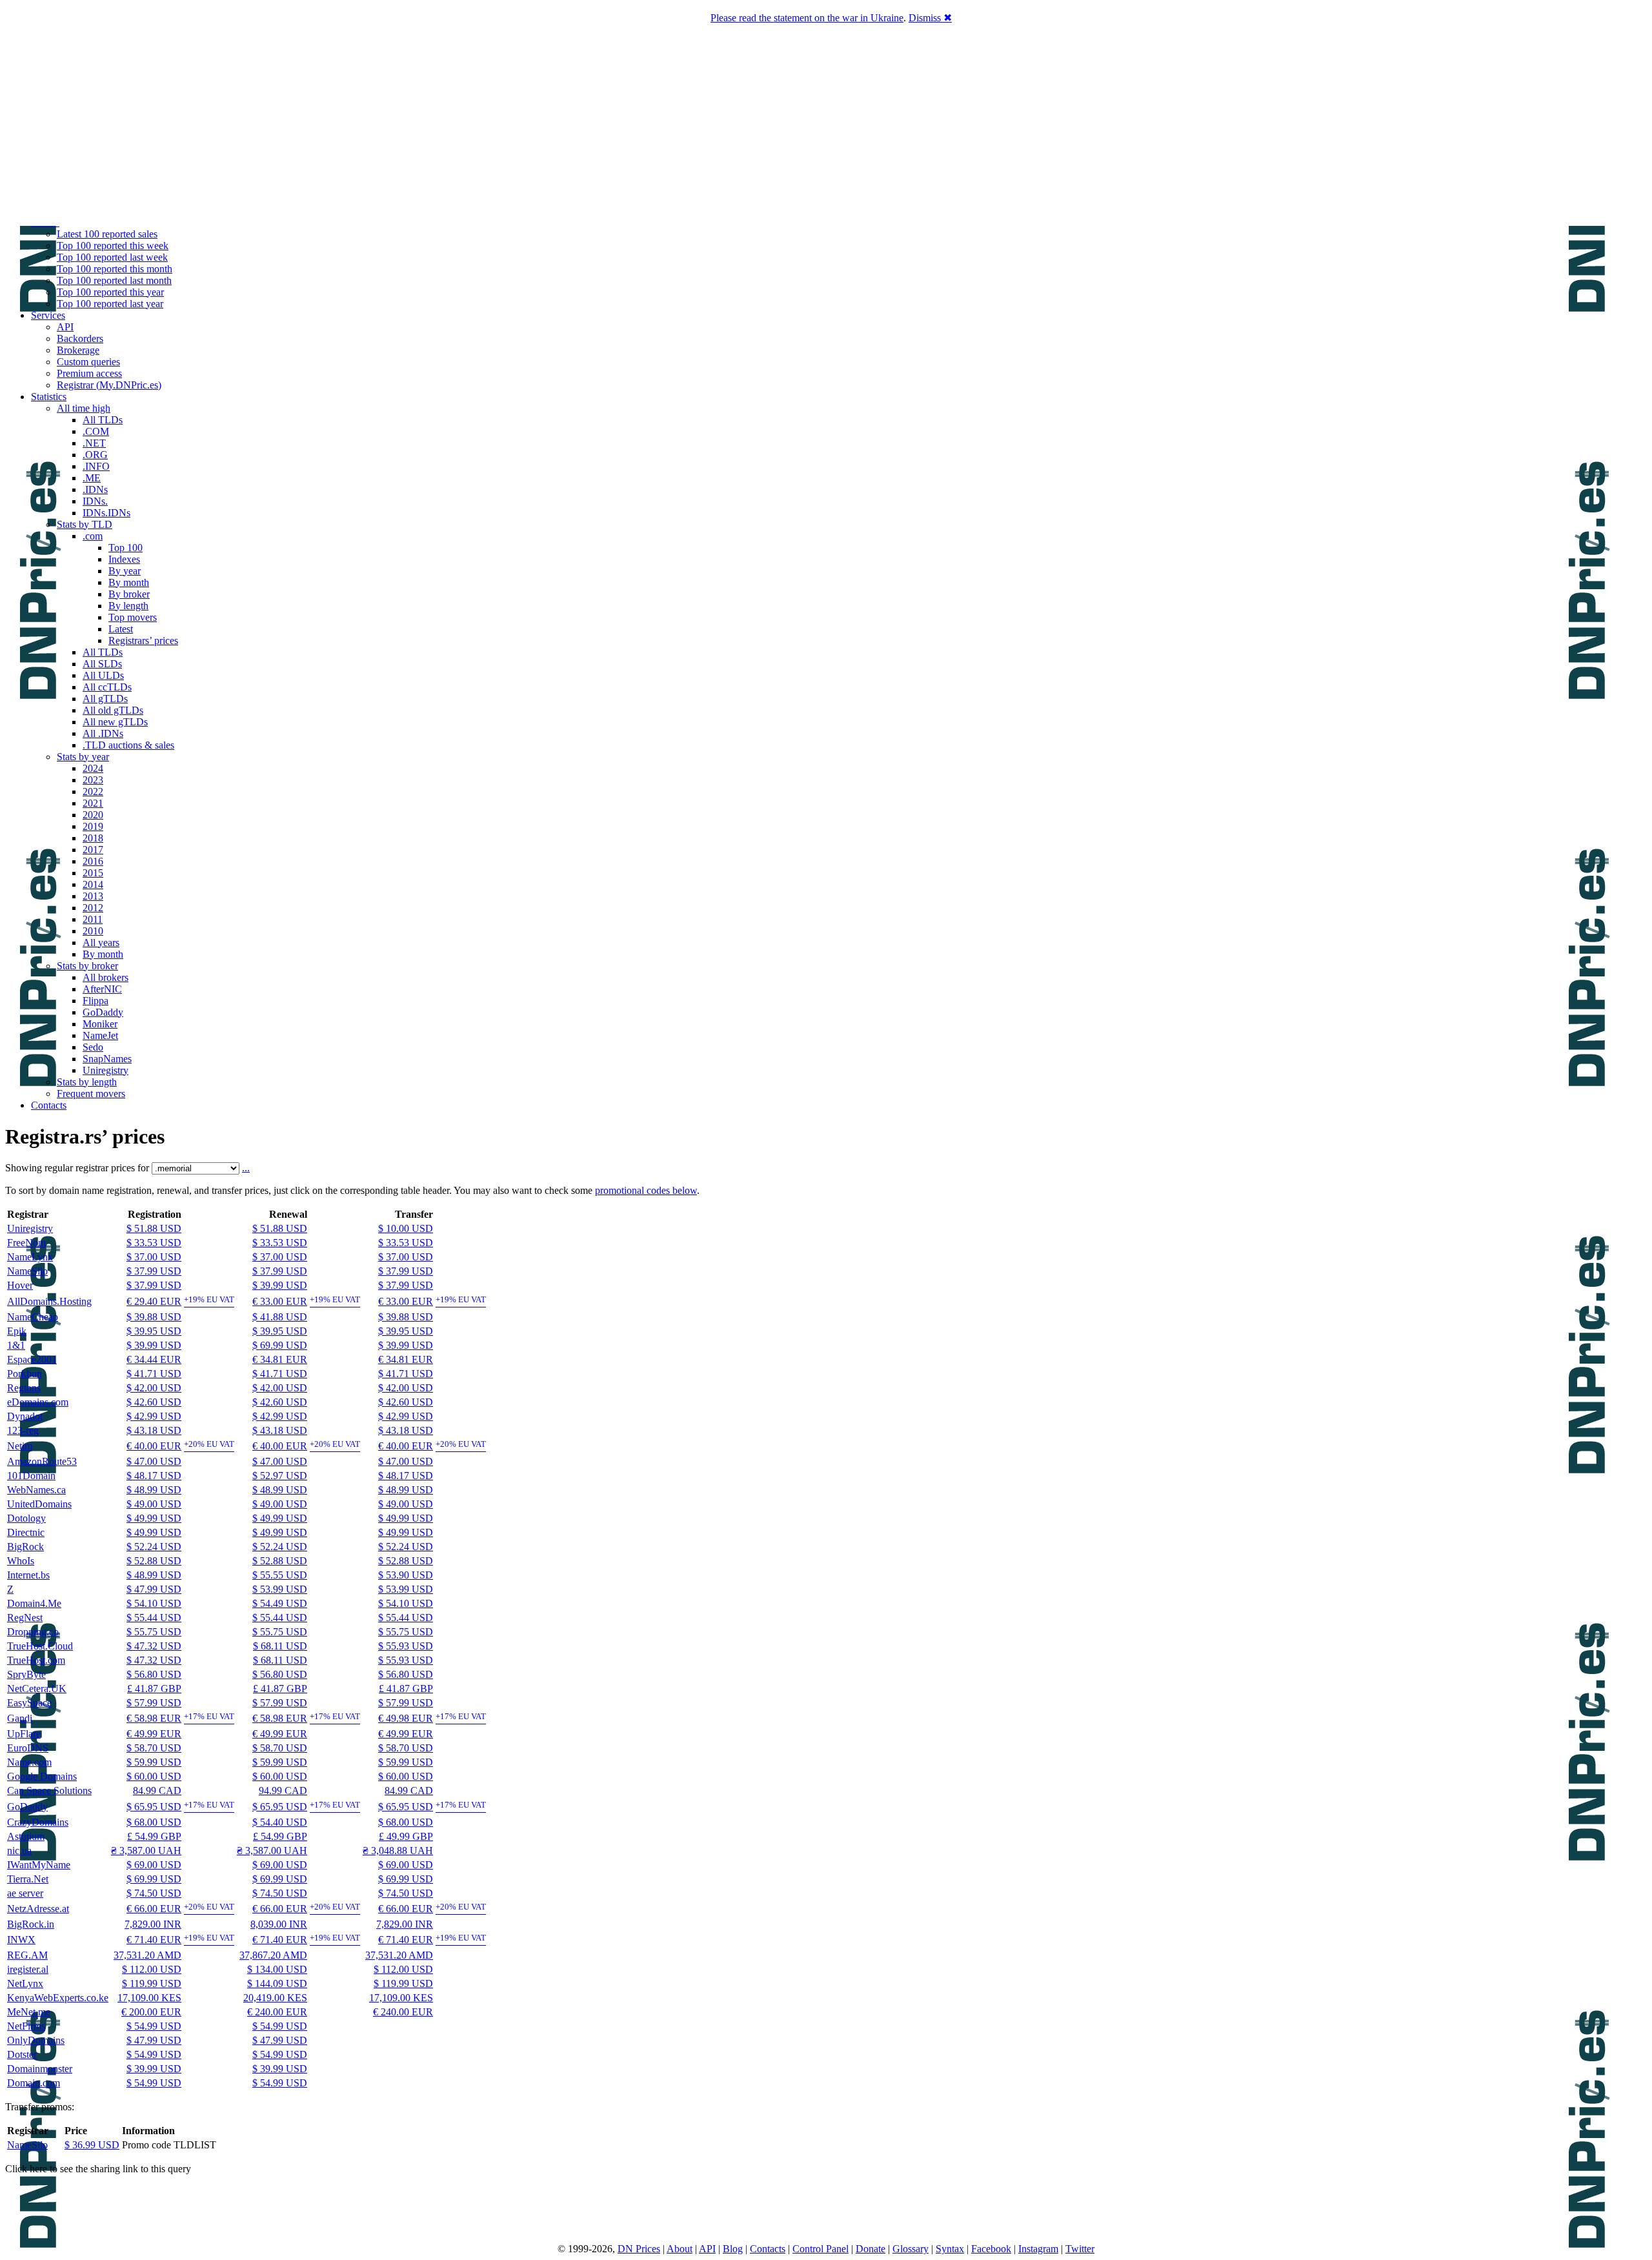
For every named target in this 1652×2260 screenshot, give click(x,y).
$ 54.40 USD (280, 1822)
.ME (92, 478)
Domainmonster (40, 2069)
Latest (121, 629)
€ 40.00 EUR (154, 1446)
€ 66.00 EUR (154, 1909)
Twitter (1080, 2249)
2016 (93, 861)
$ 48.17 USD (154, 1476)
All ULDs (103, 675)
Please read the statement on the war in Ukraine (807, 18)
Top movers (133, 617)
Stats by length (87, 1082)
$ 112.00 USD (152, 1969)
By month (129, 582)
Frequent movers (91, 1094)
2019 (93, 826)
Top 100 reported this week (113, 246)
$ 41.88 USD (280, 1317)
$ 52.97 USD (280, 1476)
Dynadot (25, 1416)
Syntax (950, 2249)
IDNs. (95, 501)
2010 (93, 931)
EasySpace (29, 1703)
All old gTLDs (113, 710)
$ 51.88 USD (154, 1228)
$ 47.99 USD (154, 1589)
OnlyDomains (36, 2040)
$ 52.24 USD (154, 1547)
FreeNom (26, 1243)
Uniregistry (106, 1070)
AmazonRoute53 (42, 1461)
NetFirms (26, 2026)
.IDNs (95, 489)
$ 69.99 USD (280, 1345)
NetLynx (25, 1983)
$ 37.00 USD (154, 1257)
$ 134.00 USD (277, 1969)
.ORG (95, 455)
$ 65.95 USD (154, 1807)
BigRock (25, 1547)
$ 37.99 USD (154, 1271)
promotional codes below (646, 1190)
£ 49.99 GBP (406, 1836)
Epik (17, 1331)
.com (93, 536)
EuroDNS (28, 1748)
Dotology (26, 1518)
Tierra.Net (28, 1879)
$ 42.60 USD (154, 1402)
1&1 (16, 1345)
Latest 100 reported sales (107, 234)
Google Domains (42, 1776)
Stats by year (83, 757)
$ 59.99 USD (154, 1762)
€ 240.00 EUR (277, 2012)
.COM (96, 431)
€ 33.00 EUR (280, 1301)
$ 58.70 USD (154, 1748)
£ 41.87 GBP (154, 1689)
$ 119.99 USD (152, 1983)
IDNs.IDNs (106, 513)
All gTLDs (105, 699)
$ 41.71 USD (154, 1374)
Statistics (49, 397)
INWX (21, 1940)
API (65, 327)
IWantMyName (39, 1865)
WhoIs (21, 1561)
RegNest (25, 1618)
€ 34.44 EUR (154, 1359)
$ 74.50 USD (154, 1893)
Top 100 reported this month (115, 269)
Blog (733, 2249)
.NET (94, 443)
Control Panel (821, 2249)
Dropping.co (33, 1632)
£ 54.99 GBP (154, 1836)
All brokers (106, 977)
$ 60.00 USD (154, 1776)
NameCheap (33, 1317)
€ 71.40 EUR (154, 1940)
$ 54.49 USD (280, 1603)
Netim (20, 1446)
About (680, 2249)
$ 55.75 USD (154, 1632)
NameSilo (27, 1271)
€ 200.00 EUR (151, 2012)
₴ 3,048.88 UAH (398, 1851)
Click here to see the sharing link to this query (98, 2169)
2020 (93, 815)
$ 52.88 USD (154, 1561)
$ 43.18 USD (154, 1430)
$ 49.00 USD (154, 1504)
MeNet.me (29, 2012)
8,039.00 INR (279, 1924)
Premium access (89, 373)
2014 (93, 884)
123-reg (23, 1430)
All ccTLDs (107, 687)
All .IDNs (103, 733)
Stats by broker (87, 966)
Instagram (1038, 2249)
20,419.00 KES (275, 1998)
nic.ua (19, 1851)
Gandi (20, 1718)
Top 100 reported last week (112, 257)
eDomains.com (38, 1402)
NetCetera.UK (37, 1689)
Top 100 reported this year (110, 292)
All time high (84, 408)
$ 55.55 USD (280, 1575)
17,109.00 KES (149, 1998)
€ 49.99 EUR (154, 1734)
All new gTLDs (115, 722)
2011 (93, 919)
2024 (93, 768)
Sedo (93, 1047)
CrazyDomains (38, 1822)
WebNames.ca (36, 1490)
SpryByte (26, 1674)
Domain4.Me (34, 1603)
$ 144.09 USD (277, 1983)
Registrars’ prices (143, 641)
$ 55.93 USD (406, 1646)
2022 (93, 792)
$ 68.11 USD (280, 1646)
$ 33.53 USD (154, 1243)
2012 (93, 908)
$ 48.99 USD (154, 1490)
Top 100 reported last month (114, 280)
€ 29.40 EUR (154, 1301)
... (246, 1168)
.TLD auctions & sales (128, 745)
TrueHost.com (36, 1660)
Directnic (26, 1532)
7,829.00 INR (153, 1924)
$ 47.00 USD (154, 1461)
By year (125, 571)
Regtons (24, 1388)
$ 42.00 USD (154, 1388)
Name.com (29, 1762)
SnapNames (107, 1059)
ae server (25, 1893)
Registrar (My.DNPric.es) (109, 385)
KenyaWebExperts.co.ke (58, 1998)
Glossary (911, 2249)
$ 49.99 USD (154, 1518)
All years (101, 943)
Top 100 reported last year (110, 304)
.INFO (96, 466)
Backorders (80, 338)
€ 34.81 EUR (280, 1359)
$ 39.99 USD (280, 1285)
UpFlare (24, 1734)
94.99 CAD (283, 1791)
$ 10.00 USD (406, 1228)
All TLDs (103, 420)
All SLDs (102, 664)
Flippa (96, 1001)
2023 (93, 780)
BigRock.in (31, 1924)
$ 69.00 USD (154, 1865)
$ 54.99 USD (154, 2026)
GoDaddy (103, 1012)
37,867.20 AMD (273, 1955)
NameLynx (30, 1257)
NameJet (100, 1035)
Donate (871, 2249)
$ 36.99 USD (92, 2145)
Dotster (22, 2054)
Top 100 (126, 548)
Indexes (124, 559)
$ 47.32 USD (154, 1646)
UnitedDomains (39, 1504)
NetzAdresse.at (38, 1909)
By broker (129, 594)
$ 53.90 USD (406, 1575)
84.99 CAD (157, 1791)
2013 (93, 896)
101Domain (31, 1476)
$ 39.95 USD (154, 1331)
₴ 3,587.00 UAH (146, 1851)
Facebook (991, 2249)
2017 (93, 850)
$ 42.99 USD (154, 1416)
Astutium (26, 1836)
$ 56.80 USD (154, 1674)
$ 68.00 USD (154, 1822)
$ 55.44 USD (154, 1618)
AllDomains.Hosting (49, 1301)
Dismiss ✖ (930, 18)
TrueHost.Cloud (40, 1646)
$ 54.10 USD (154, 1603)
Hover (20, 1285)
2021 (93, 803)
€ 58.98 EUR (154, 1718)
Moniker (100, 1024)
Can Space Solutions (49, 1791)
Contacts (49, 1105)
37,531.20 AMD (147, 1955)
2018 (93, 838)
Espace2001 (32, 1359)
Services (48, 315)
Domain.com (34, 2083)
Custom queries (88, 362)
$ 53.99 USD (280, 1589)
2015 (93, 873)
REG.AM (27, 1955)
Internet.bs (28, 1575)
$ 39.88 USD (154, 1317)
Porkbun (25, 1374)
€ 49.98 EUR (406, 1718)
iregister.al (28, 1969)
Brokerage (78, 350)
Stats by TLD (85, 524)
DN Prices (639, 2249)
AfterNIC (102, 989)
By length (128, 606)
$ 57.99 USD (154, 1703)
